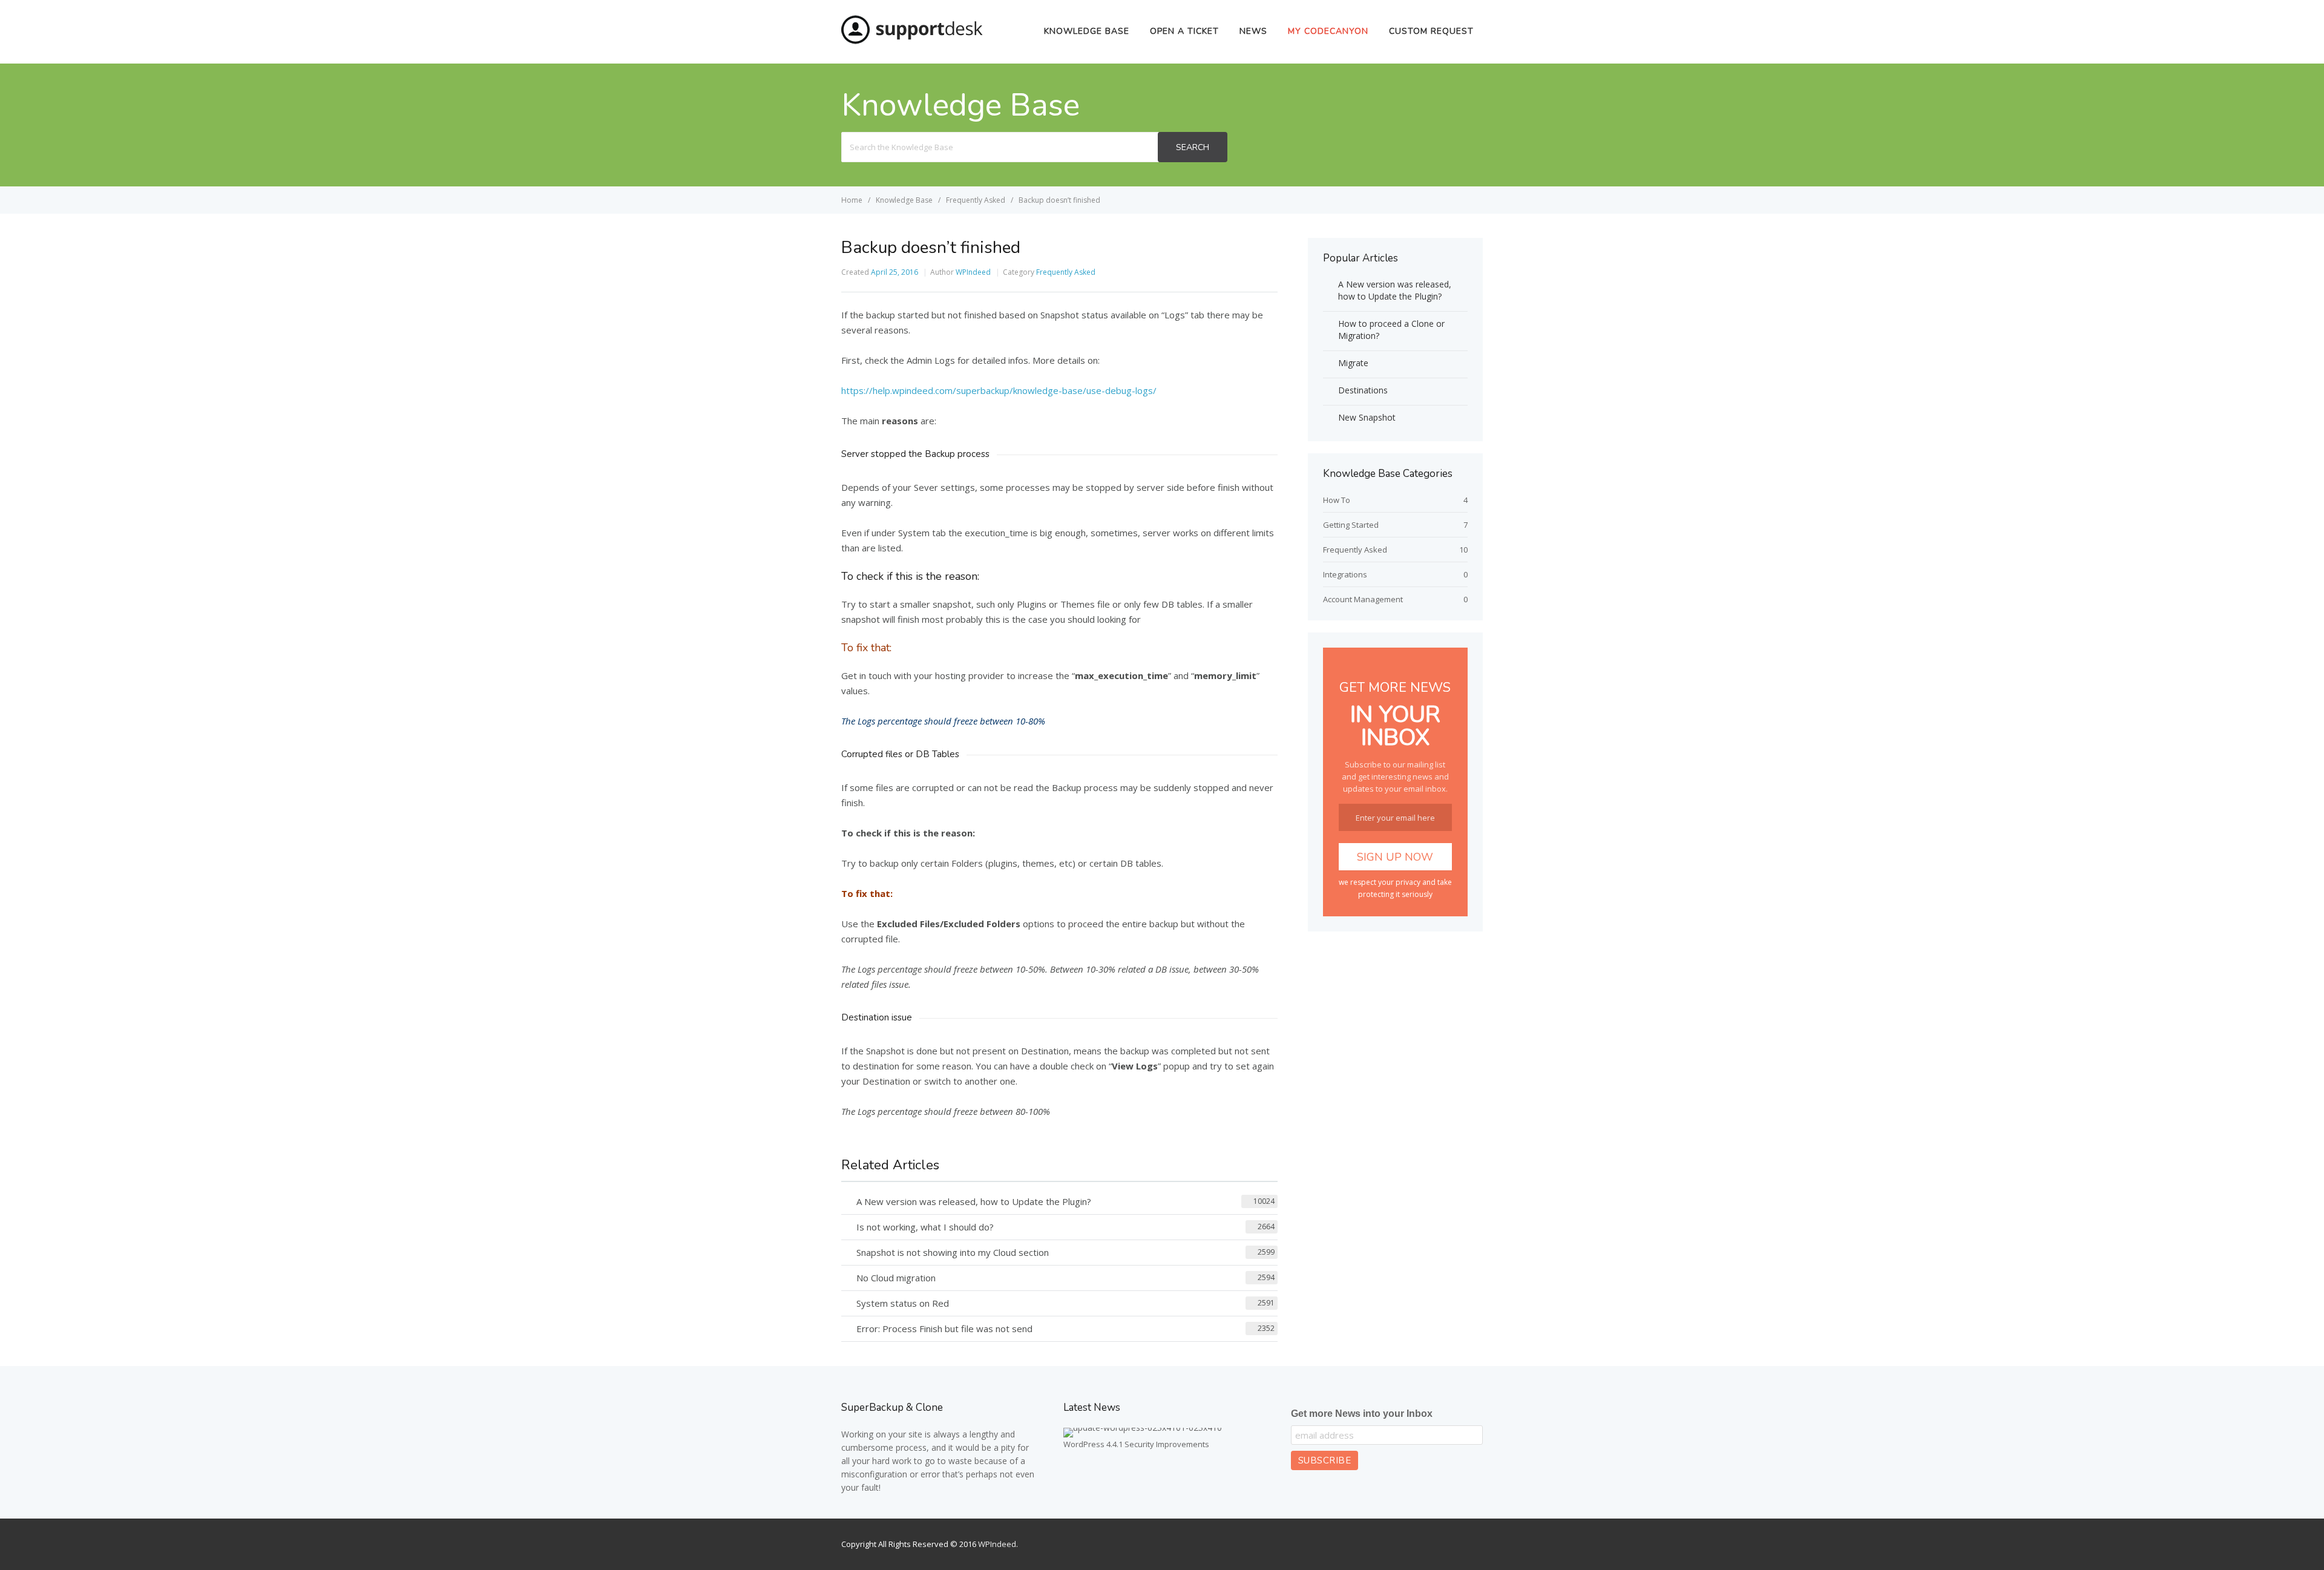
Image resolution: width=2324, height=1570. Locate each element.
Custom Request (1431, 31)
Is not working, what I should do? (925, 1227)
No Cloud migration (896, 1278)
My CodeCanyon (1328, 31)
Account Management (1363, 599)
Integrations (1345, 574)
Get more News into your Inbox (1362, 1414)
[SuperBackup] (912, 41)
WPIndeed (973, 272)
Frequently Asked (1066, 272)
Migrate (1353, 363)
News (1253, 31)
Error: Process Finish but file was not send (944, 1329)
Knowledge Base (1087, 31)
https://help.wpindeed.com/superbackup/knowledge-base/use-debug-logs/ (999, 390)
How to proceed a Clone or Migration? (1391, 330)
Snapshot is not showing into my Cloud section (953, 1252)
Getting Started (1351, 525)
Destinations (1363, 390)
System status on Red (903, 1303)
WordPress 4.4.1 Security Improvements (1136, 1444)
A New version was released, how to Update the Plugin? (974, 1201)
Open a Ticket (1184, 31)
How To (1337, 500)
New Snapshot (1367, 417)
